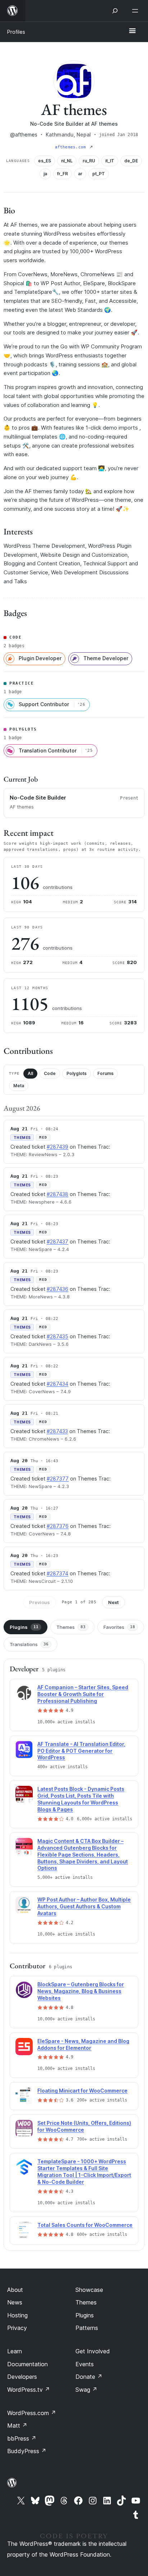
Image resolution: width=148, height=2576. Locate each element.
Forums (105, 1073)
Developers (22, 2377)
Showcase (89, 2290)
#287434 (57, 1384)
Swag (86, 2390)
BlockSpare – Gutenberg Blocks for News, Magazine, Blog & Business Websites (81, 1991)
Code (50, 1073)
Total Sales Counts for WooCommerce (85, 2225)
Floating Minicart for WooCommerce (82, 2091)
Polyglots (77, 1073)
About (15, 2290)
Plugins (24, 1627)
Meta (19, 1086)
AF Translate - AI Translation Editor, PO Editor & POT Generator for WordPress (81, 1751)
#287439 (57, 1147)
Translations (29, 1644)
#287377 (58, 1479)
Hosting (17, 2315)
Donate (89, 2377)
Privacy (17, 2328)
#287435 (57, 1336)
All (30, 1073)
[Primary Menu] (132, 31)
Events (85, 2364)
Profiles (16, 32)
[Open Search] (115, 11)
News (15, 2302)
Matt (17, 2426)
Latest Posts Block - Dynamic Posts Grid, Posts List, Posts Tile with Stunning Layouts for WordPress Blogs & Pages (81, 1799)
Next (114, 1602)
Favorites (119, 1627)
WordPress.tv (29, 2390)
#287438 (57, 1194)
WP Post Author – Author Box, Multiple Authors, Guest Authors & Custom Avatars (84, 1906)
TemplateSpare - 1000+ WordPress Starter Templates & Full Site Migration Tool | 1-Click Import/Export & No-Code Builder (84, 2172)
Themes (71, 1627)
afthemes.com (72, 147)
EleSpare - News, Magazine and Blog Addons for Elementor (83, 2044)
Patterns (87, 2328)
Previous (40, 1602)
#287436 (57, 1289)
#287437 (57, 1241)
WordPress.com (32, 2413)
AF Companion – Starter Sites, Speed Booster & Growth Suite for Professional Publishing (83, 1694)
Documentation (27, 2364)
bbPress (22, 2438)
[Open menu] (137, 11)
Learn (15, 2351)
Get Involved (93, 2351)
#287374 (57, 1573)
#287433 (57, 1431)
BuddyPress (27, 2451)
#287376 (58, 1526)
